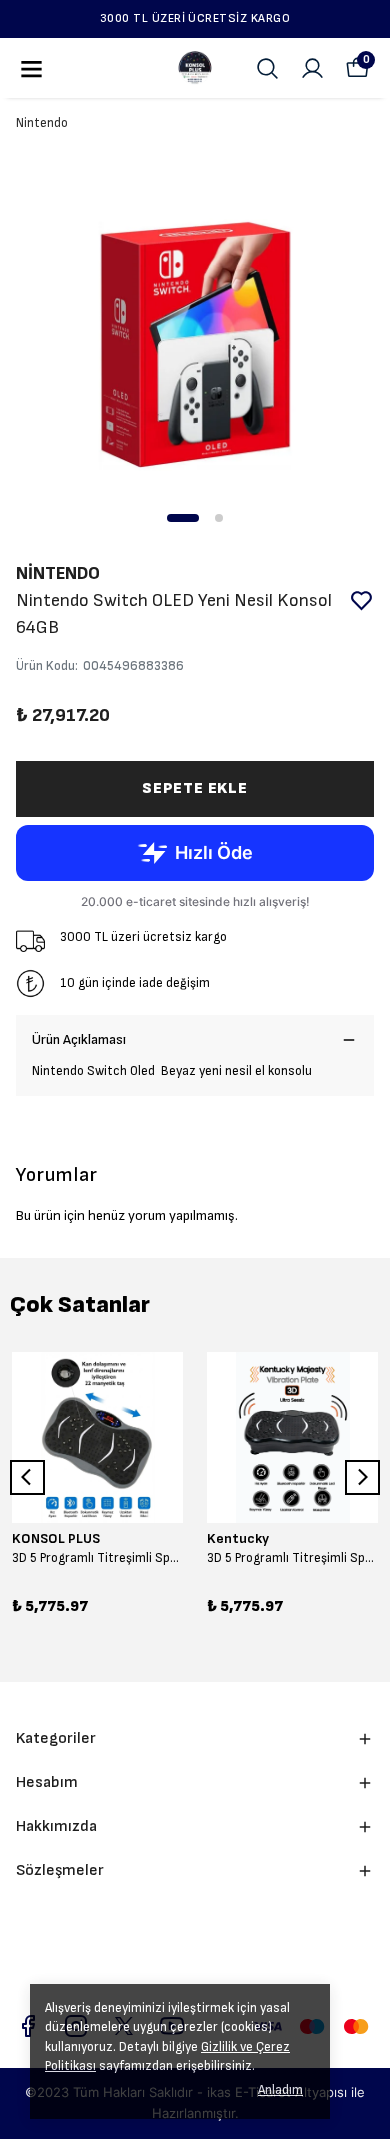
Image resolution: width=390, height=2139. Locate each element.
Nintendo (42, 123)
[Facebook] (28, 2026)
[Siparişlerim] (312, 68)
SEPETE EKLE (195, 788)
